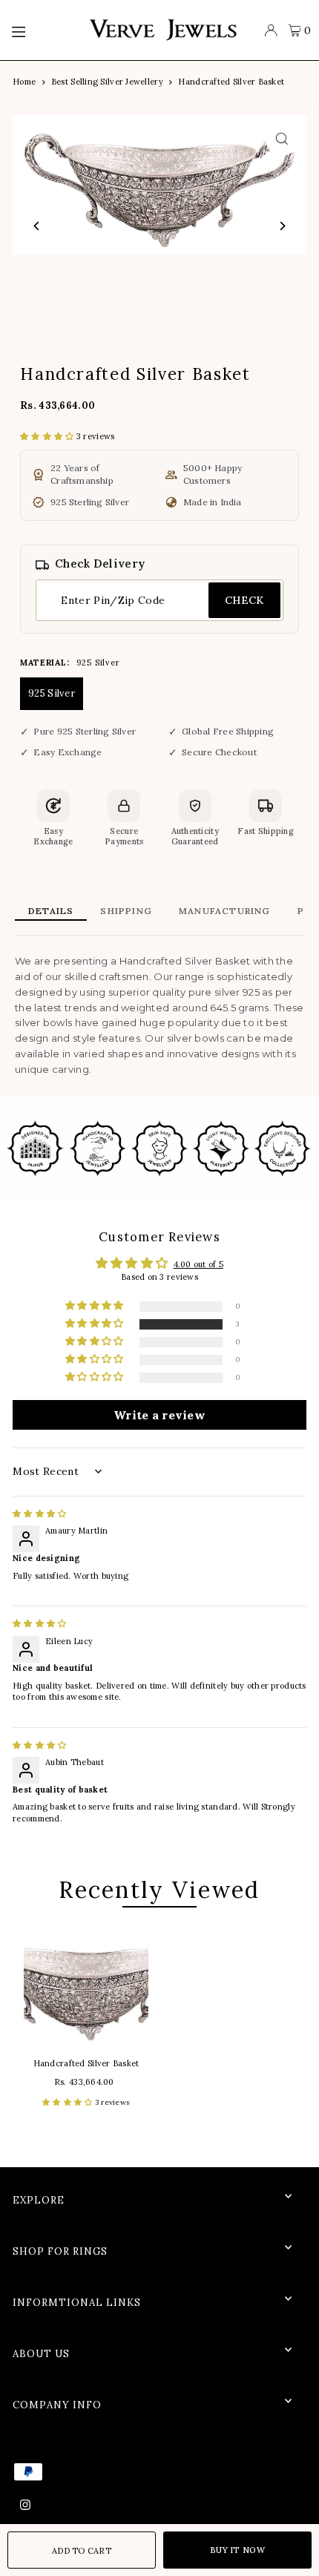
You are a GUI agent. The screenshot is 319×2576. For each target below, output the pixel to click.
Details (51, 911)
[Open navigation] (42, 30)
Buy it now (237, 2550)
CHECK (244, 600)
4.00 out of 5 (199, 1264)
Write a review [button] (159, 1415)
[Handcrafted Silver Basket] (86, 1985)
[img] (39, 1514)
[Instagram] (25, 2506)
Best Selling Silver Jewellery (107, 82)
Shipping (126, 911)
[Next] (282, 226)
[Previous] (37, 226)
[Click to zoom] (282, 139)
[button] (48, 436)
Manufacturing (225, 911)
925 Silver (52, 693)
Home (24, 82)
